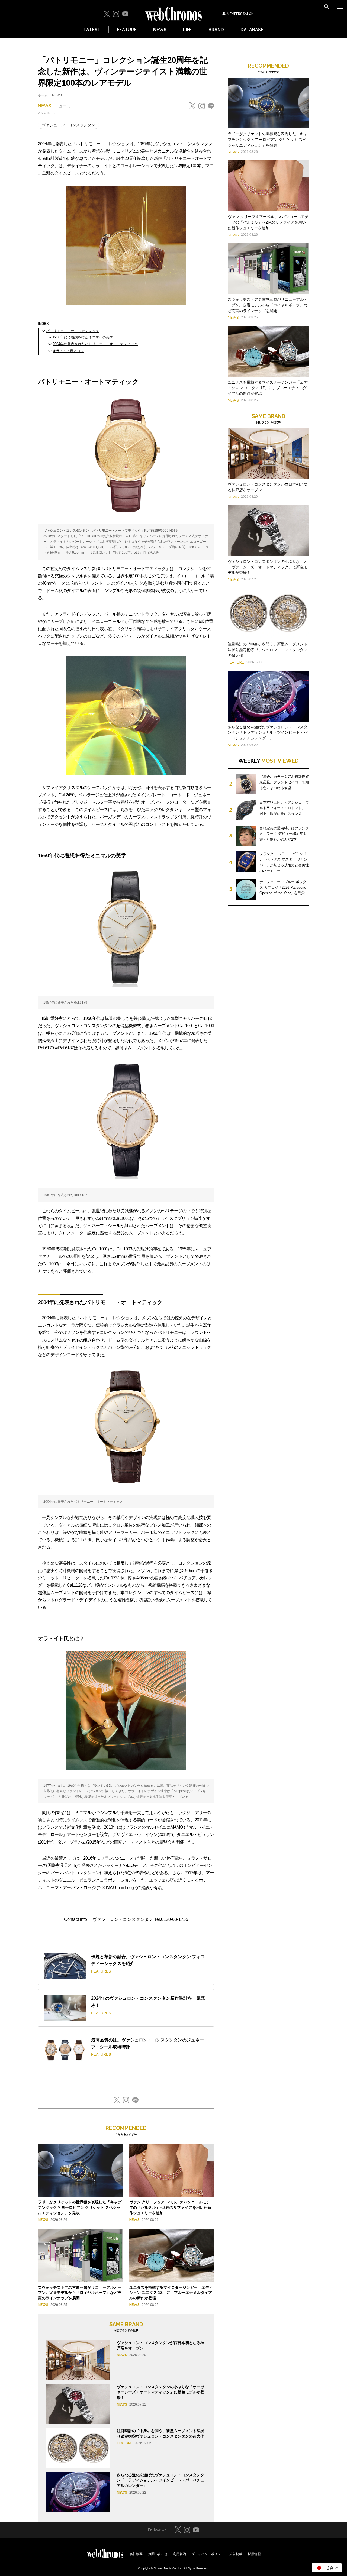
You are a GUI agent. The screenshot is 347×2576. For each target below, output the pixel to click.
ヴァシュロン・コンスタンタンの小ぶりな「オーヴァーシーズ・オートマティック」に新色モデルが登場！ (160, 2392)
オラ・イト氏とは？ (68, 351)
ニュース (63, 106)
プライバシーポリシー (208, 2554)
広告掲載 (236, 2554)
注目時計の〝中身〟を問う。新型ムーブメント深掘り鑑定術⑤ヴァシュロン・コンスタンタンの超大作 (268, 650)
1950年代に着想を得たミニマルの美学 (83, 337)
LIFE (187, 30)
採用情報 (254, 2554)
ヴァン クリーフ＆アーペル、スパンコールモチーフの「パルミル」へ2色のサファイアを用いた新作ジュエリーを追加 (172, 2207)
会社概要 (136, 2554)
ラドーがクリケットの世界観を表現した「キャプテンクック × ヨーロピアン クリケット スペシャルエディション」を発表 (80, 2207)
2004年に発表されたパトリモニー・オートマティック (95, 344)
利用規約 (179, 2554)
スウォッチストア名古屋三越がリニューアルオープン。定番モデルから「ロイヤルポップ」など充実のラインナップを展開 (80, 2293)
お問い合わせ (158, 2554)
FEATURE (127, 30)
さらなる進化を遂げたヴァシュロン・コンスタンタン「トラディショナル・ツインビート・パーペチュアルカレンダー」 (160, 2480)
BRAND (216, 30)
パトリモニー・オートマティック (73, 331)
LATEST (92, 30)
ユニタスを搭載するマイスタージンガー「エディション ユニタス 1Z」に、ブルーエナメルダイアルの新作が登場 (171, 2293)
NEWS (160, 30)
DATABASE (252, 30)
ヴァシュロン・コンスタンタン (69, 125)
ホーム (43, 95)
